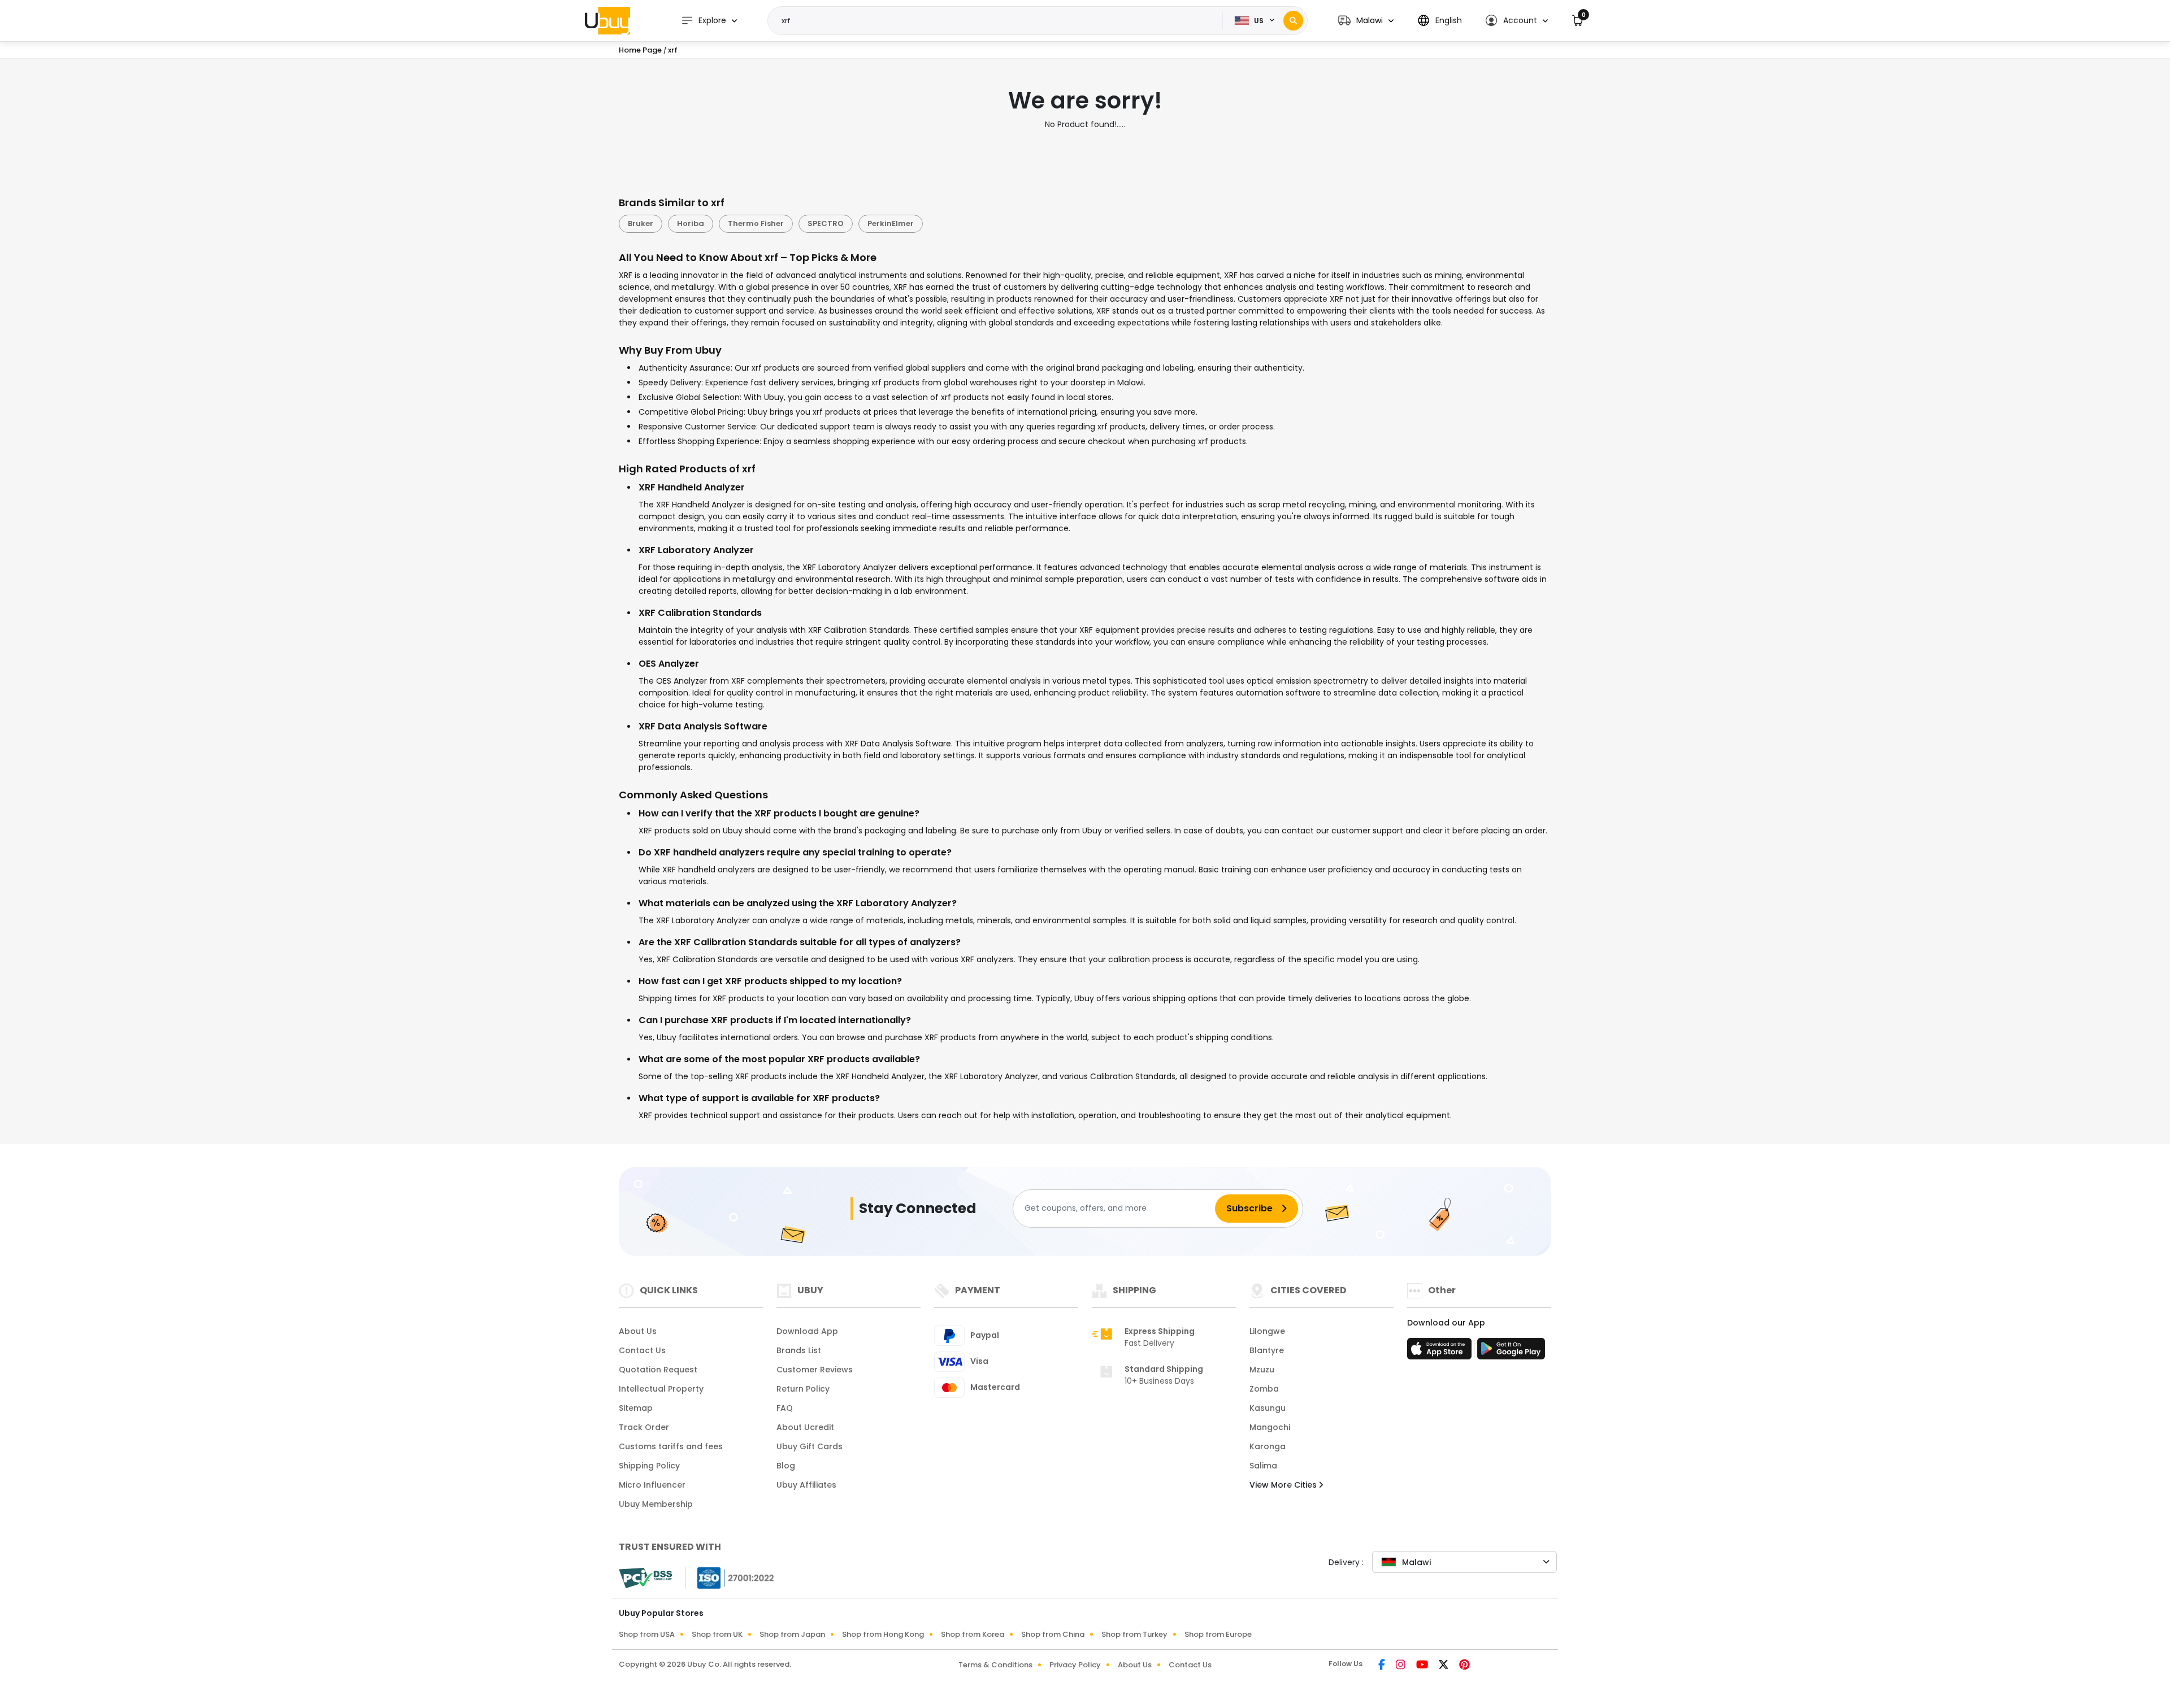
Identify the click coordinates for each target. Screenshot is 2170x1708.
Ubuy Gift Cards (810, 1446)
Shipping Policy (649, 1466)
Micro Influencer (652, 1485)
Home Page (640, 50)
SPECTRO (826, 223)
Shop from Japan (792, 1634)
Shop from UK (717, 1634)
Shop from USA (647, 1634)
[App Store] (1441, 1352)
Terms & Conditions (995, 1665)
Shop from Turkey (1134, 1634)
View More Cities (1284, 1485)
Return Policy (803, 1389)
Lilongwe (1267, 1331)
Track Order (644, 1427)
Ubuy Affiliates (806, 1485)
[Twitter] (1444, 1666)
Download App (807, 1331)
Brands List (799, 1350)
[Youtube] (1423, 1666)
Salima (1263, 1466)
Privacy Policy (1075, 1665)
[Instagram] (1401, 1666)
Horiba (691, 223)
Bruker (641, 223)
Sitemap (636, 1408)
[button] (1366, 21)
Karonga (1268, 1446)
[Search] (1293, 21)
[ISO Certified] (730, 1577)
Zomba (1264, 1389)
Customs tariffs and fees (671, 1446)
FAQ (785, 1408)
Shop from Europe (1218, 1634)
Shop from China (1053, 1634)
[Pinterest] (1464, 1666)
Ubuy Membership (656, 1504)
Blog (786, 1466)
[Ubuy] (607, 20)
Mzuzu (1262, 1370)
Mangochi (1270, 1427)
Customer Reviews (815, 1370)
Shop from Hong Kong (883, 1634)
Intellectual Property (661, 1389)
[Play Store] (1511, 1352)
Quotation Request (658, 1370)
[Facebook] (1383, 1666)
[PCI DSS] (645, 1578)
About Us (638, 1331)
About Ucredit (805, 1427)
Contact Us (642, 1350)
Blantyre (1267, 1350)
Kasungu (1268, 1408)
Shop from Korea (973, 1634)
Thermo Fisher (756, 223)
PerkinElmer (891, 223)
